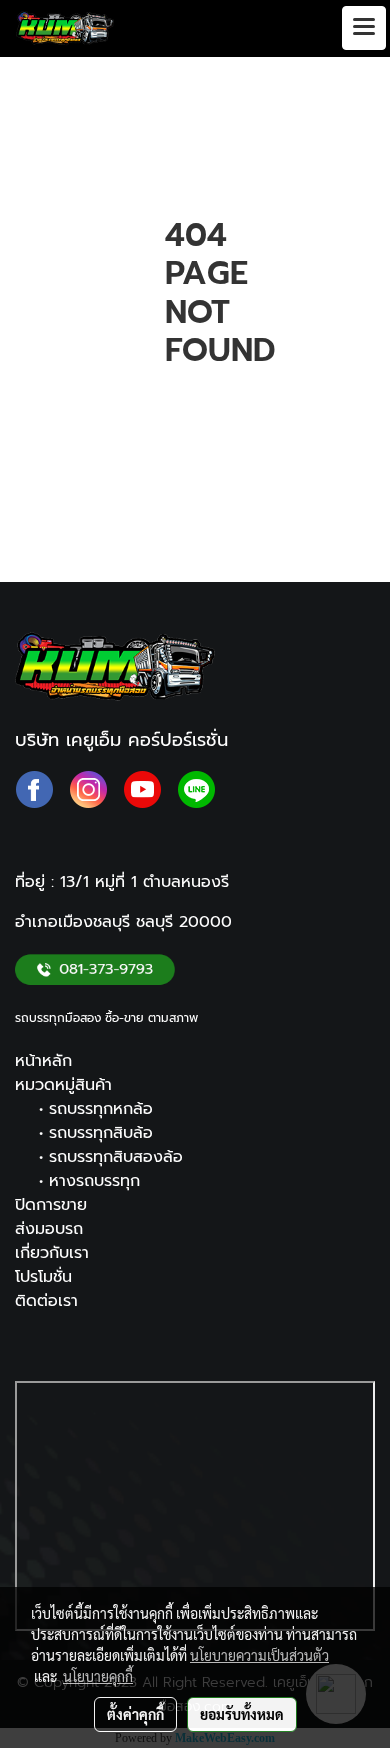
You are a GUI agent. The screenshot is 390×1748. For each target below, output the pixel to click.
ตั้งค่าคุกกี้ (135, 1714)
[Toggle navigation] (364, 28)
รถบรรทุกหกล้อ (101, 1109)
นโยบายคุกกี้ (98, 1676)
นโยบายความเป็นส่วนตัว (259, 1655)
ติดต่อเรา (46, 1301)
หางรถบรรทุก (94, 1181)
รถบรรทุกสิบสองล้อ (116, 1157)
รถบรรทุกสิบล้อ (101, 1133)
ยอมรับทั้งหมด (242, 1714)
